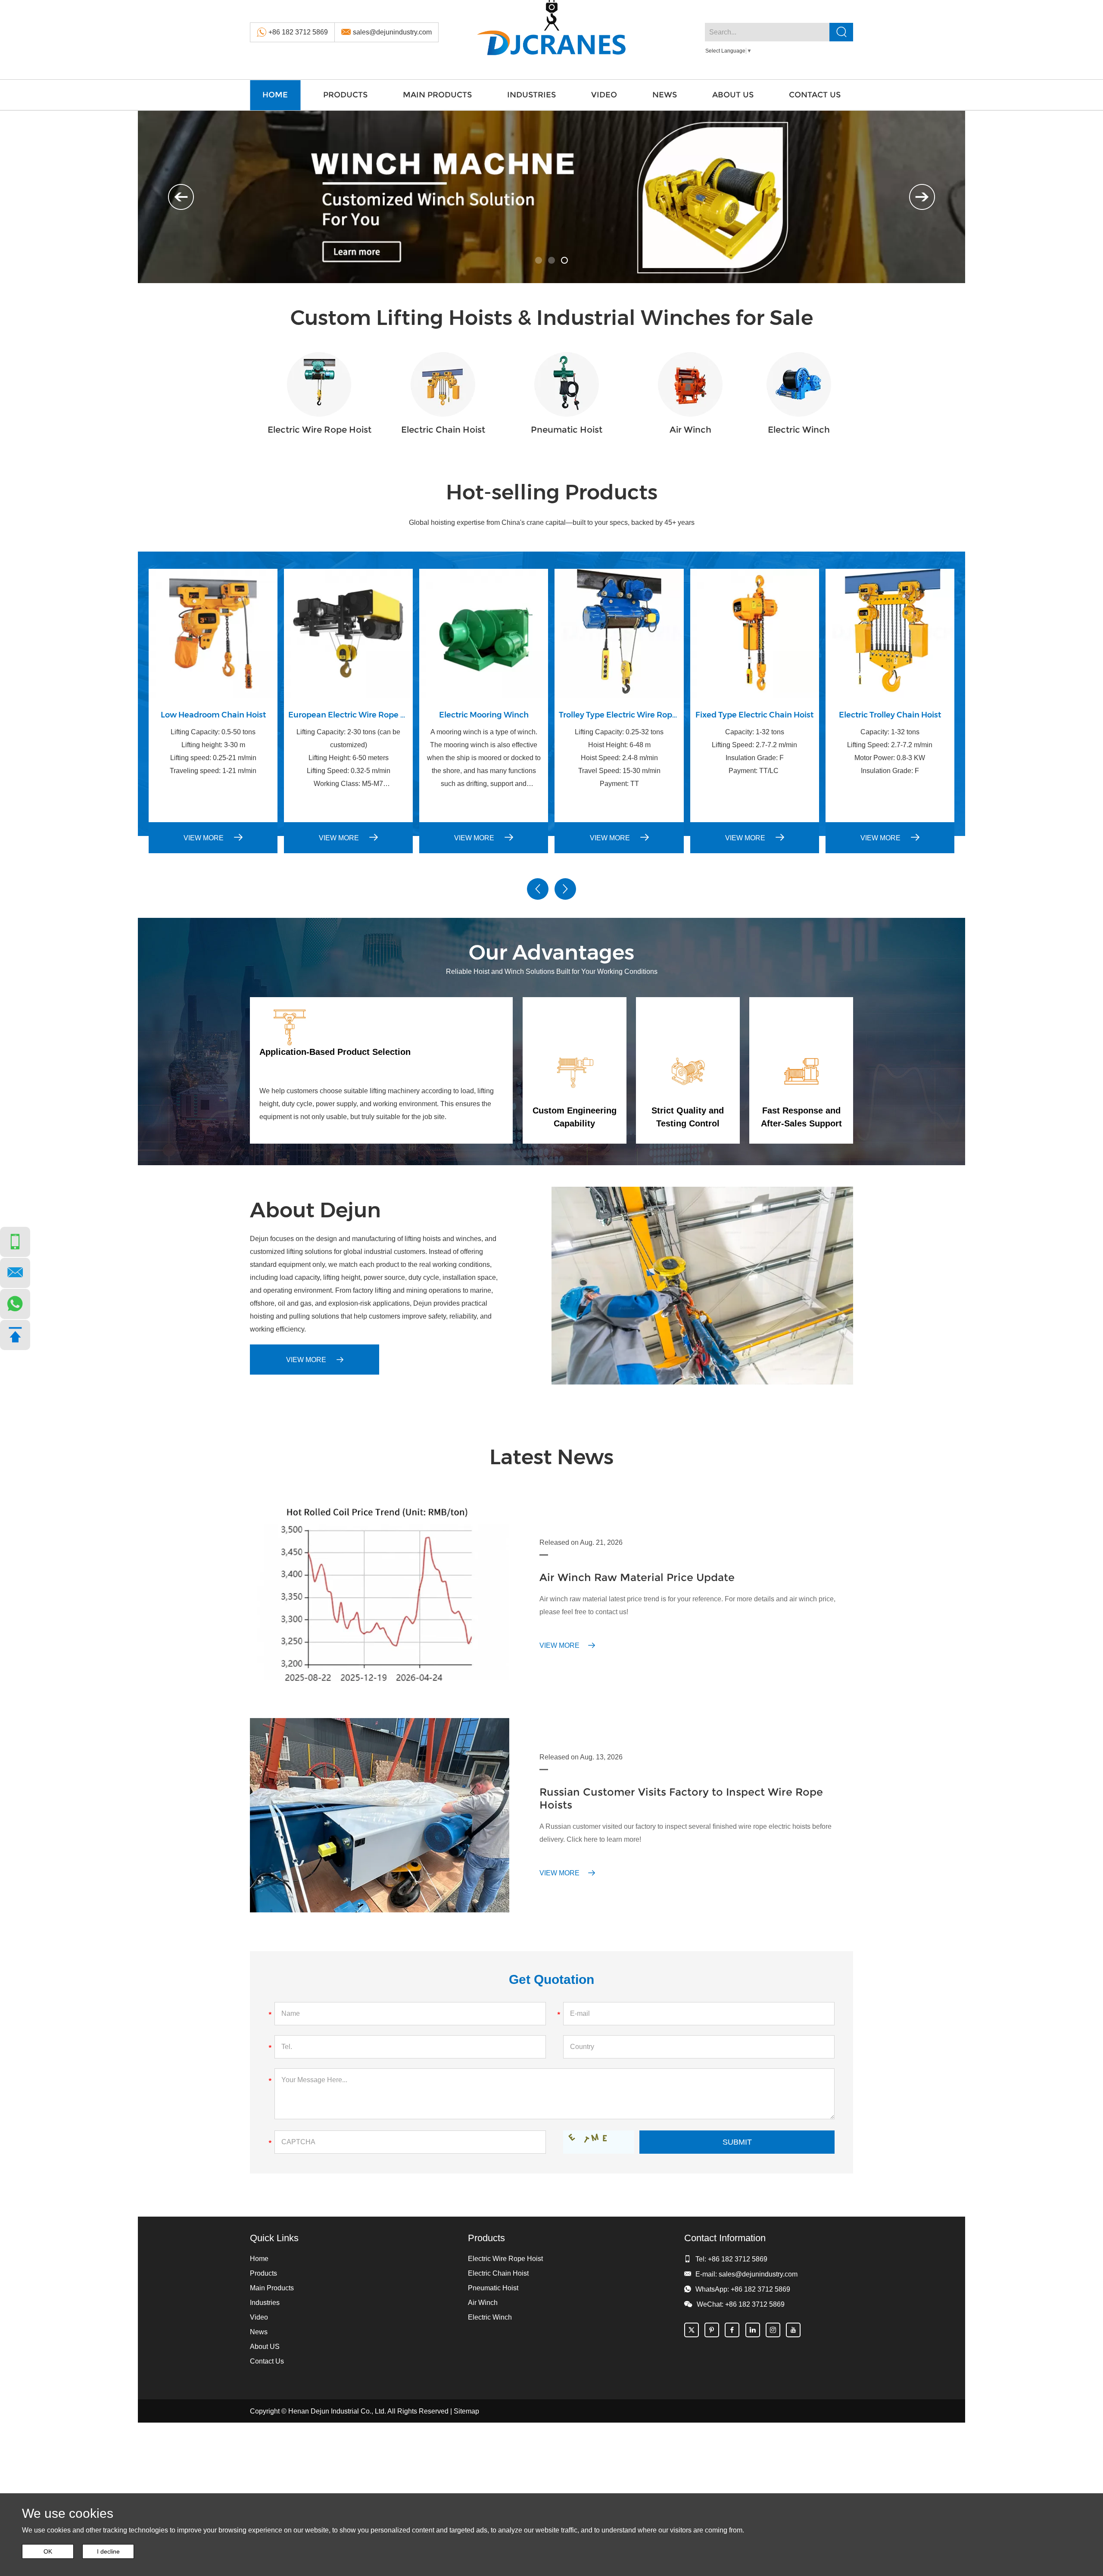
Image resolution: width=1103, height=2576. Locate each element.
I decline (108, 2551)
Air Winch (690, 430)
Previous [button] (181, 197)
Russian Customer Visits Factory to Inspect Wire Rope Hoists (681, 1798)
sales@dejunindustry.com (392, 32)
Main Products (437, 95)
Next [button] (922, 197)
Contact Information (725, 2238)
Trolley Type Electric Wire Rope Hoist (619, 715)
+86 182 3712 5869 (298, 32)
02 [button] (551, 260)
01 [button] (539, 260)
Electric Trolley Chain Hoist (890, 715)
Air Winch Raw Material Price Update (637, 1577)
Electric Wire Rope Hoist (319, 430)
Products (345, 95)
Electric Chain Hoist (443, 430)
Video (604, 95)
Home (275, 95)
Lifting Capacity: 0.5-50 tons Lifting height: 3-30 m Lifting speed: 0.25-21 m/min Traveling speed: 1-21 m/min (213, 751)
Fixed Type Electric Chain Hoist (754, 715)
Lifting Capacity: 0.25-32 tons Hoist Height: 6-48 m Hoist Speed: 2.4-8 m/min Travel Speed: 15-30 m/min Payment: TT (619, 758)
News (665, 95)
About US (733, 95)
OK (48, 2551)
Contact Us (815, 95)
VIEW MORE (204, 838)
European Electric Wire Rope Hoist (348, 715)
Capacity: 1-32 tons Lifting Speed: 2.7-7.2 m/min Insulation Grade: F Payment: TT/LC (754, 751)
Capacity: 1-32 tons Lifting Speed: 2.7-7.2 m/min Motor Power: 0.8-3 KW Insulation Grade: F (890, 751)
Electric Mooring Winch (484, 715)
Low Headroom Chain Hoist (213, 715)
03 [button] (564, 260)
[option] (551, 197)
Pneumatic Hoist (567, 430)
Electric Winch (799, 430)
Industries (531, 95)
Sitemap (466, 2411)
